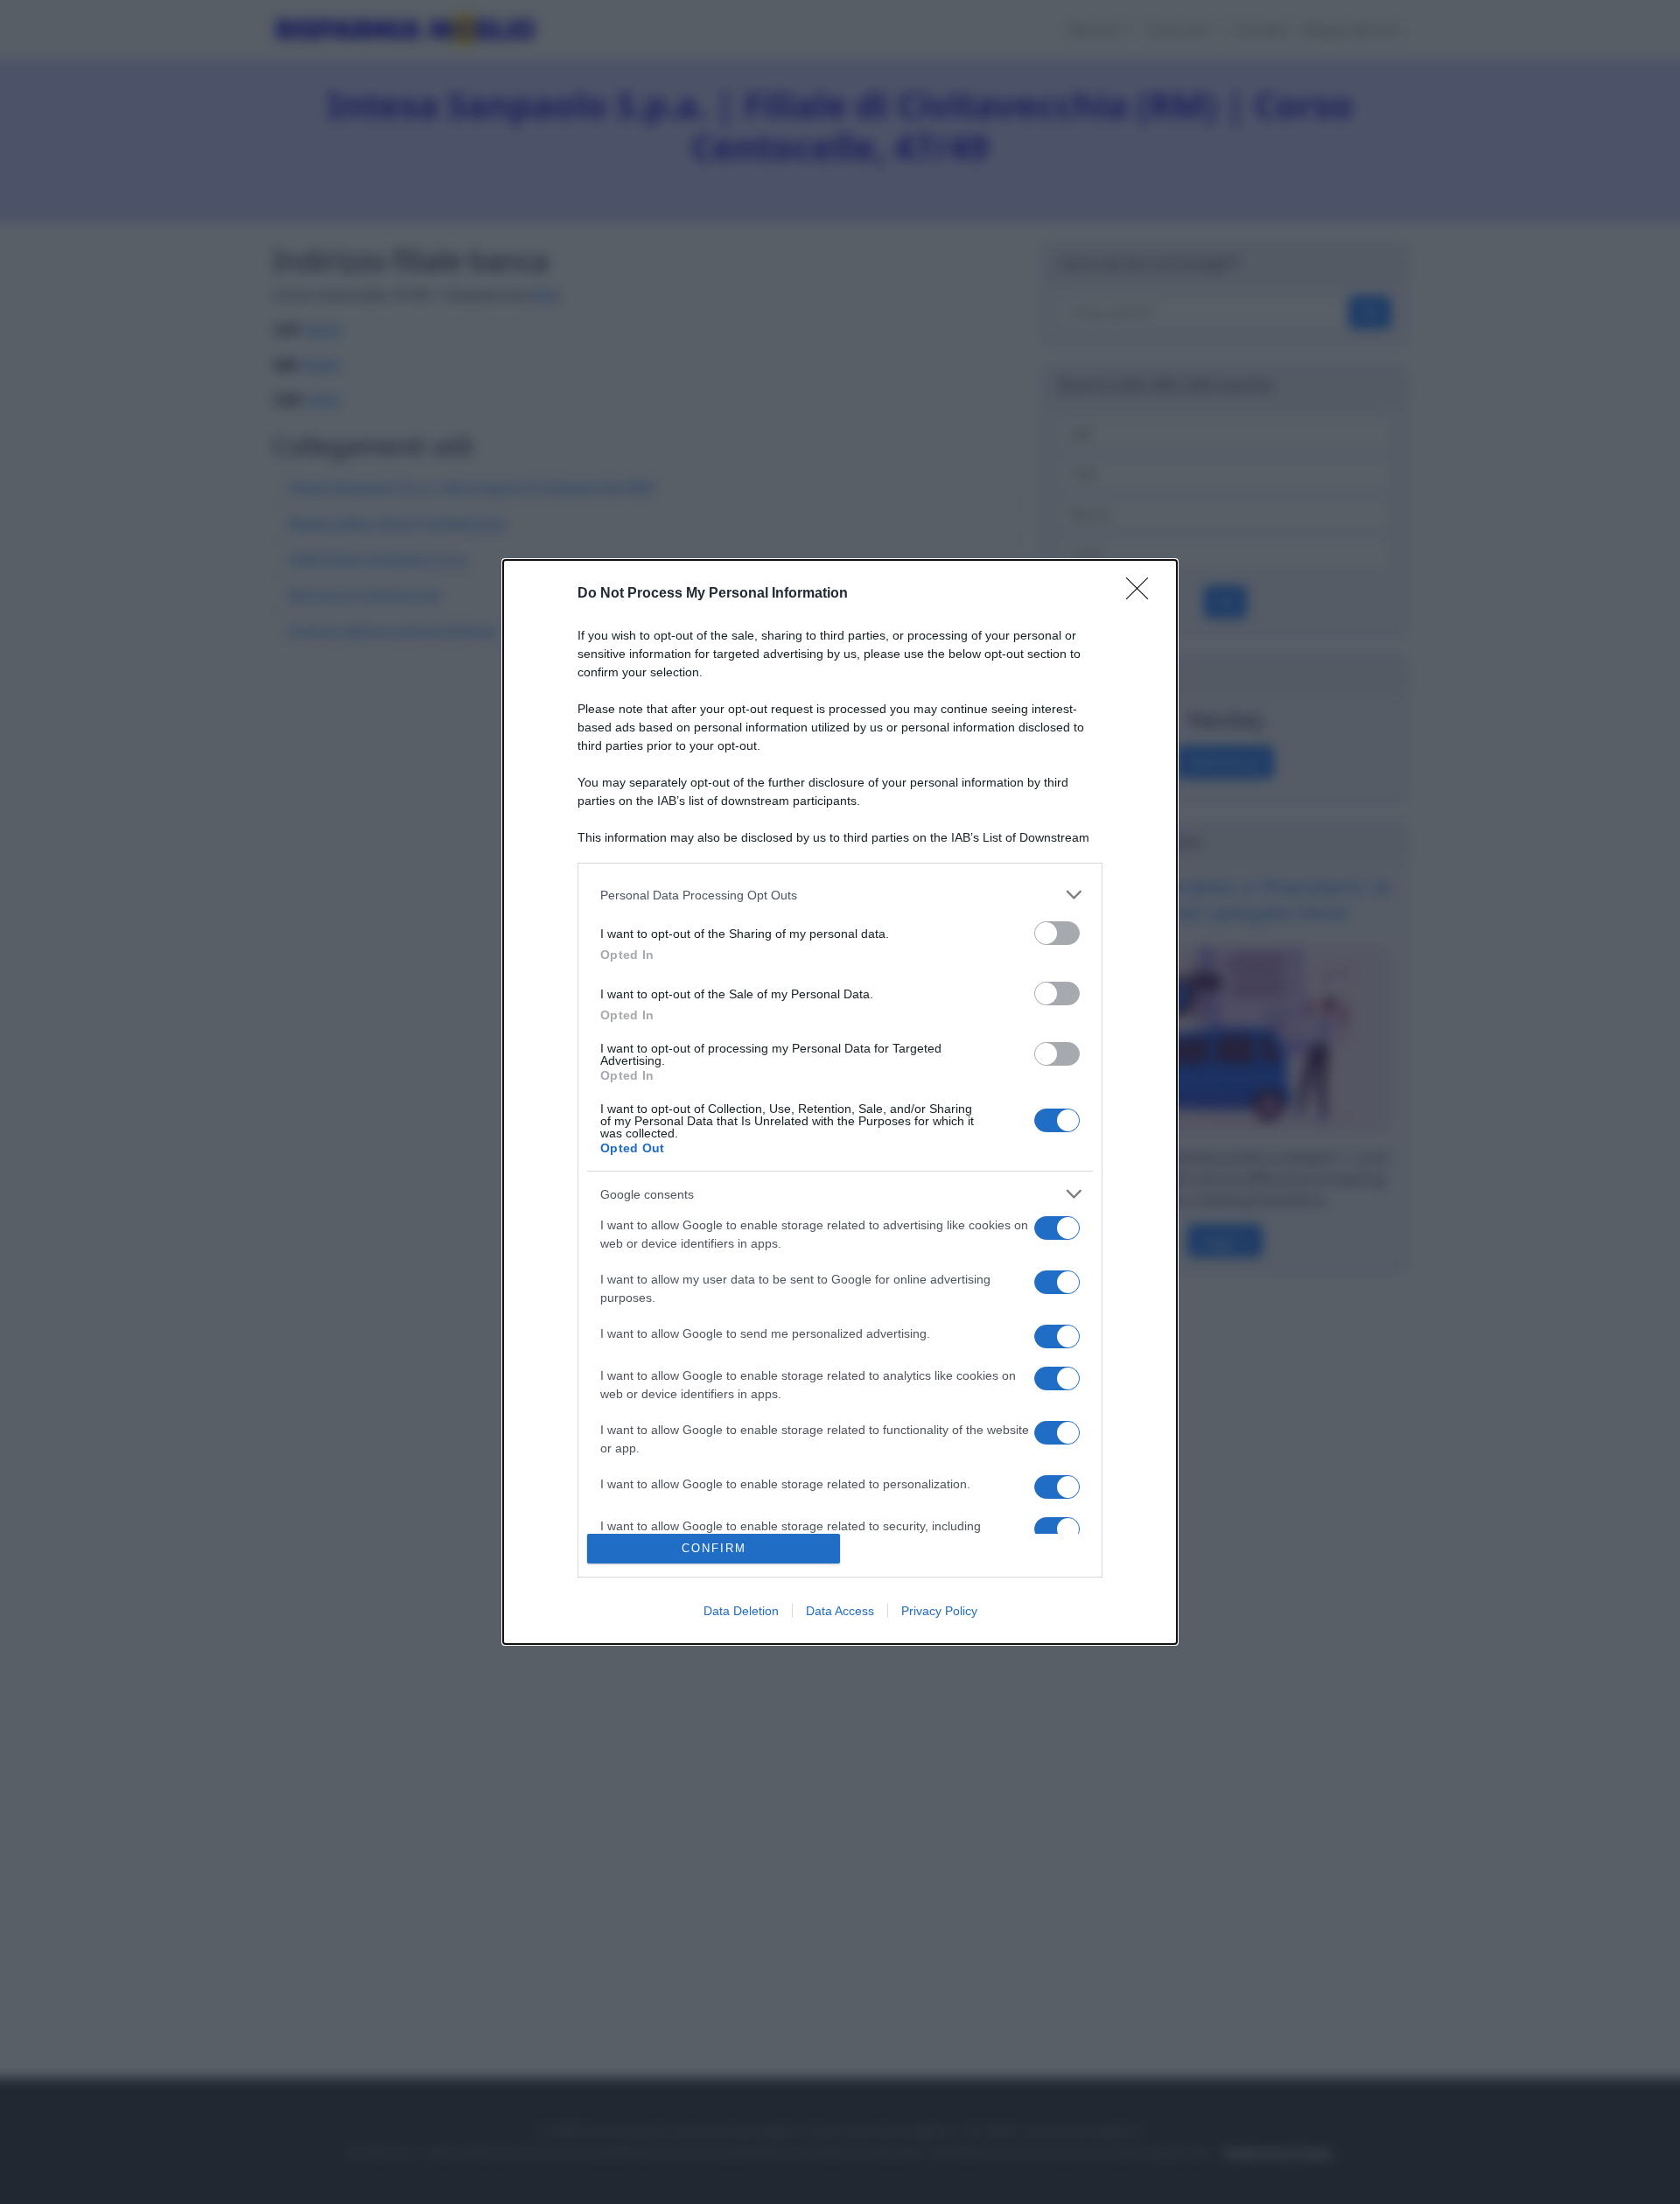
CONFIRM (714, 1548)
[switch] (1057, 933)
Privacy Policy (939, 1611)
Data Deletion (741, 1611)
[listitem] (840, 895)
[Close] (1143, 594)
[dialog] (840, 1102)
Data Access (840, 1611)
